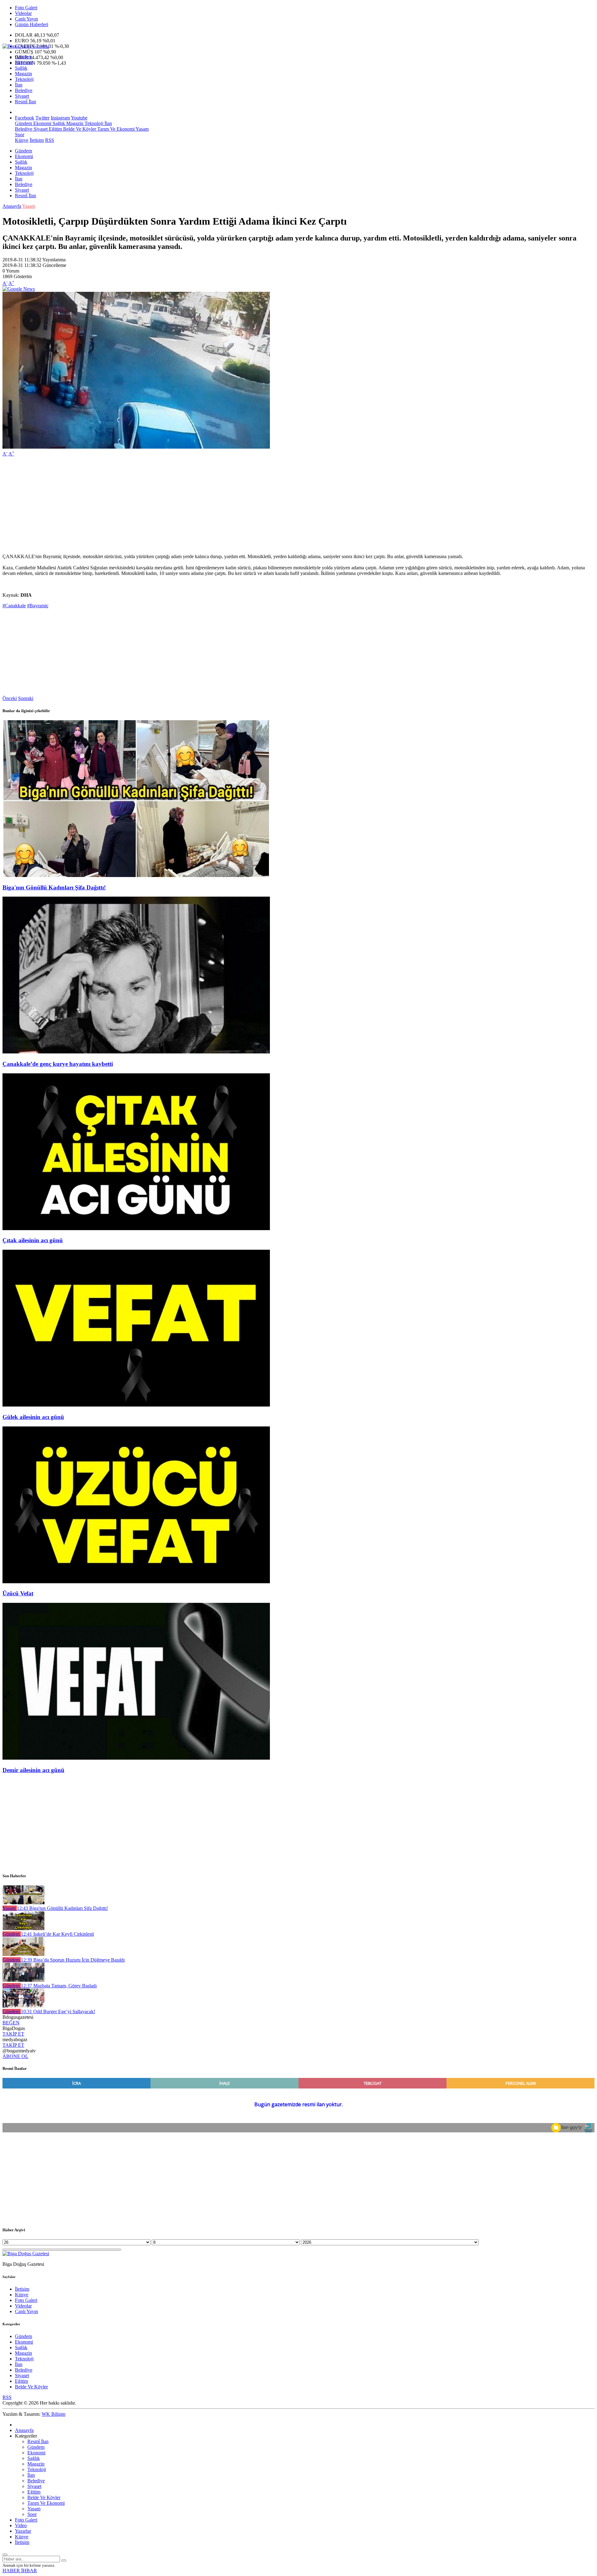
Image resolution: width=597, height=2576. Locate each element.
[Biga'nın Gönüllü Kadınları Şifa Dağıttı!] (136, 875)
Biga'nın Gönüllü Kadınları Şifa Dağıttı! (54, 887)
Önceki (10, 698)
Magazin (23, 74)
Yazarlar (23, 2531)
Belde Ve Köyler (79, 129)
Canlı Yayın (26, 19)
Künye (22, 140)
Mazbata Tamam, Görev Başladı (59, 1986)
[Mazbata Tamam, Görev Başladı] (23, 1980)
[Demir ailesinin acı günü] (136, 1758)
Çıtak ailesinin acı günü (33, 1240)
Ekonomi (24, 62)
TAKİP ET (13, 2034)
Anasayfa (12, 206)
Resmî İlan (25, 102)
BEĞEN (11, 2023)
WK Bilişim (53, 2414)
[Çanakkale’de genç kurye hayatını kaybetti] (136, 1052)
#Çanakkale (14, 606)
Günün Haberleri (32, 24)
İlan (19, 85)
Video (21, 2525)
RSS (50, 140)
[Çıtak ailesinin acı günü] (136, 1228)
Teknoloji (24, 79)
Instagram (60, 118)
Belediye (24, 90)
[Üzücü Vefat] (136, 1582)
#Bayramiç (38, 606)
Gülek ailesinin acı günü (33, 1417)
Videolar (23, 13)
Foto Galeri (26, 8)
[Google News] (19, 289)
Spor (20, 135)
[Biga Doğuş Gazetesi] (26, 46)
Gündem (23, 57)
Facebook (25, 118)
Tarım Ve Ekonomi (115, 129)
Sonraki (26, 698)
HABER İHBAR (20, 2571)
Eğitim (55, 129)
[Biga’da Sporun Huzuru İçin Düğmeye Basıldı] (23, 1954)
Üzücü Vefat (18, 1593)
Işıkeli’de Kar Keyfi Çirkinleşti (57, 1934)
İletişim (37, 140)
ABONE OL (15, 2056)
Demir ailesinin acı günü (33, 1770)
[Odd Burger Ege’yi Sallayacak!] (23, 2006)
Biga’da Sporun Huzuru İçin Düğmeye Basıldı (73, 1960)
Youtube (79, 118)
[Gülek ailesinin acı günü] (136, 1405)
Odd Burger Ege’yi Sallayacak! (58, 2011)
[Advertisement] (189, 505)
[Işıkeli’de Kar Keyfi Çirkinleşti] (23, 1928)
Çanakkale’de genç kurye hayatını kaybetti (58, 1064)
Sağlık (21, 68)
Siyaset (22, 96)
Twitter (42, 118)
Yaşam (142, 129)
